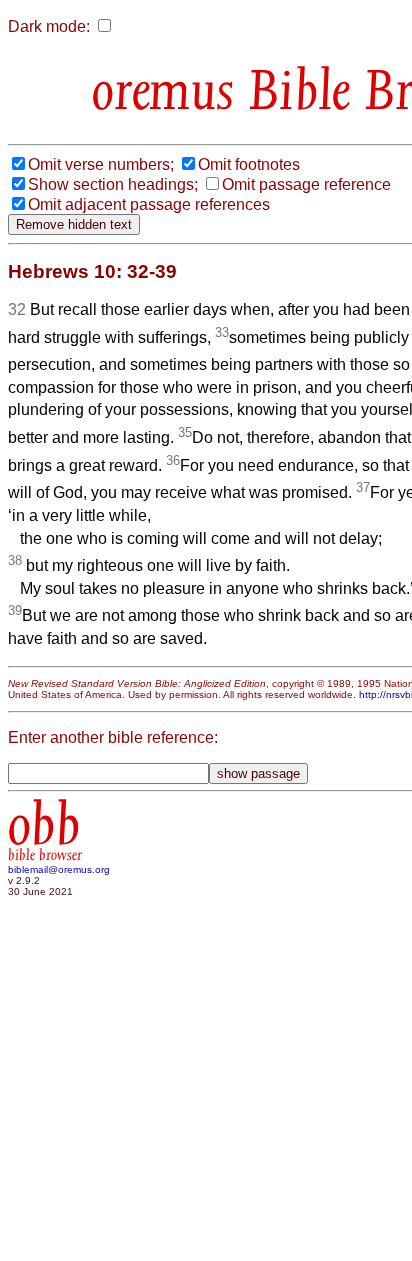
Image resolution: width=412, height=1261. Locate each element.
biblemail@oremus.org (59, 869)
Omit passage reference (306, 184)
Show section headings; (113, 184)
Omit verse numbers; (101, 164)
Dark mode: (49, 26)
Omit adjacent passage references (149, 204)
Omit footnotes (249, 164)
